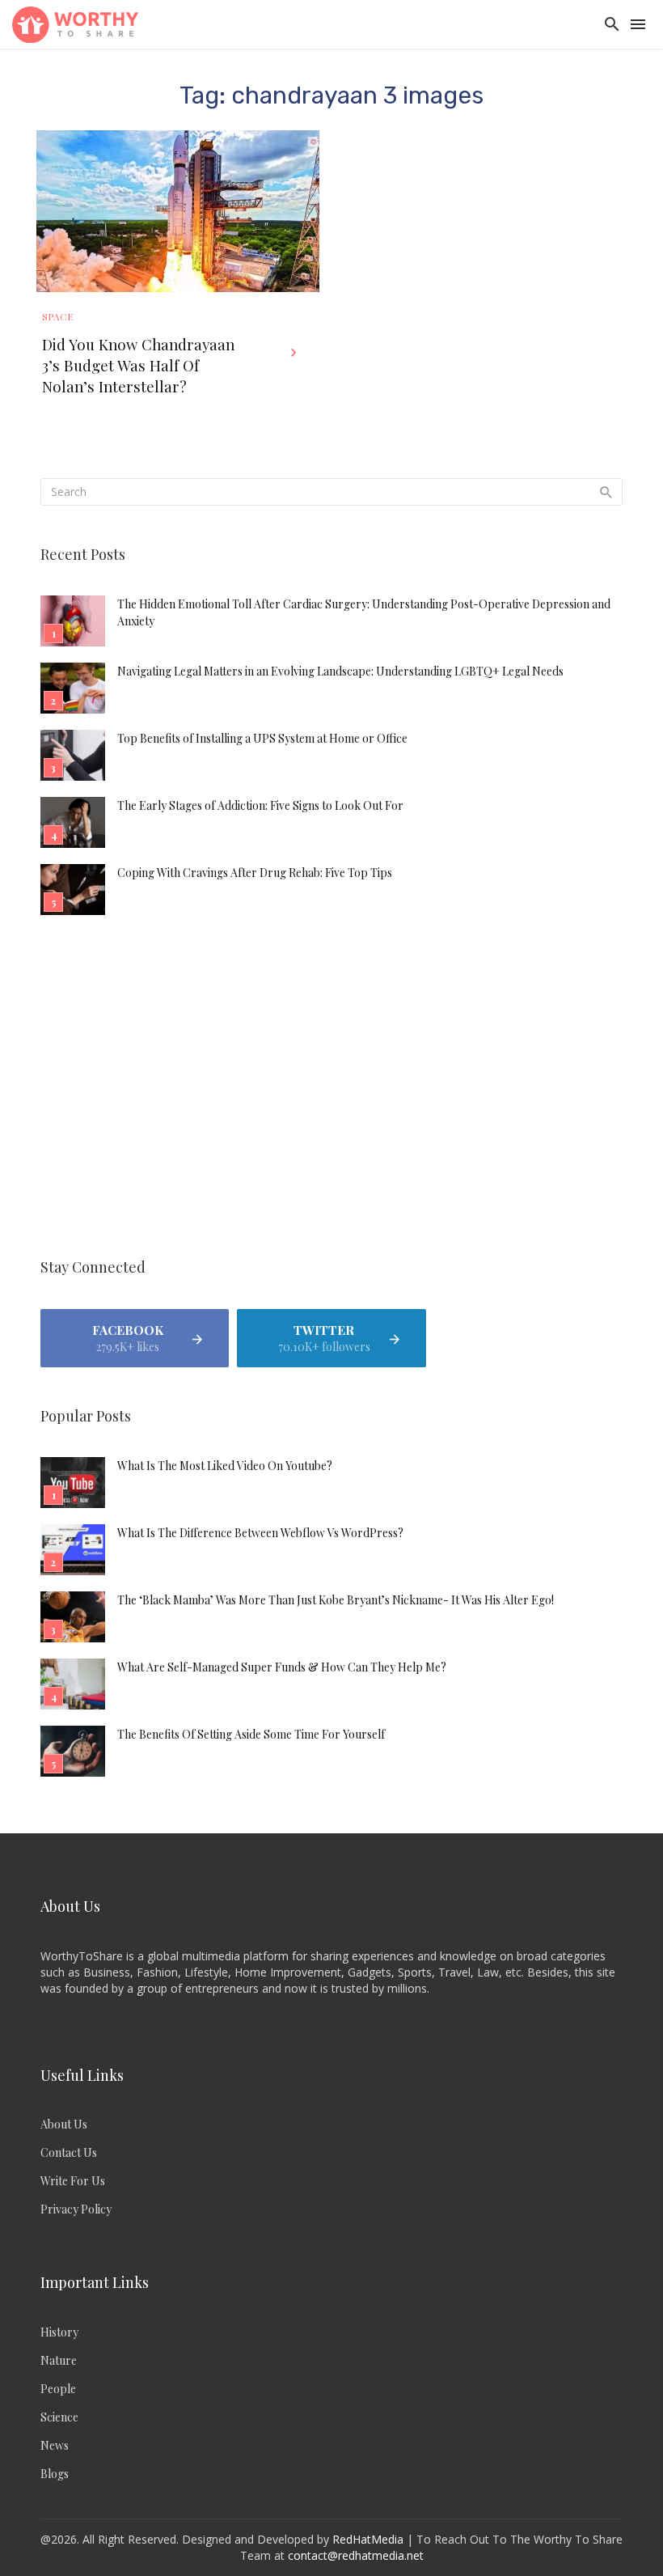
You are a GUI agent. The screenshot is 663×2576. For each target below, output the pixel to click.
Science (59, 2417)
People (58, 2389)
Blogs (55, 2474)
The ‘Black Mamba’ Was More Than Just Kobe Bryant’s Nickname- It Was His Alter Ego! (336, 1600)
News (55, 2445)
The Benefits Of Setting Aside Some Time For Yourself (251, 1734)
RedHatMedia (368, 2539)
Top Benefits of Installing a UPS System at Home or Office (262, 738)
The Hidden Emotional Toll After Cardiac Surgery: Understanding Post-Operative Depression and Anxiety (364, 612)
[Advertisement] (331, 1089)
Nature (59, 2360)
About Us (64, 2124)
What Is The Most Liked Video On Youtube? (225, 1466)
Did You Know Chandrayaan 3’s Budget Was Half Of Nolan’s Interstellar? (138, 365)
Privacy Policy (76, 2209)
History (59, 2332)
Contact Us (69, 2152)
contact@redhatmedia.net (356, 2555)
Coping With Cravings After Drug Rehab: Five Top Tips (255, 873)
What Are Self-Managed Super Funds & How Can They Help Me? (282, 1667)
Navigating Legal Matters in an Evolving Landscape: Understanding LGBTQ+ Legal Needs (340, 671)
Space (57, 316)
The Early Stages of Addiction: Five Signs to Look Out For (260, 805)
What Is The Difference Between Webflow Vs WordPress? (260, 1533)
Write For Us (73, 2181)
